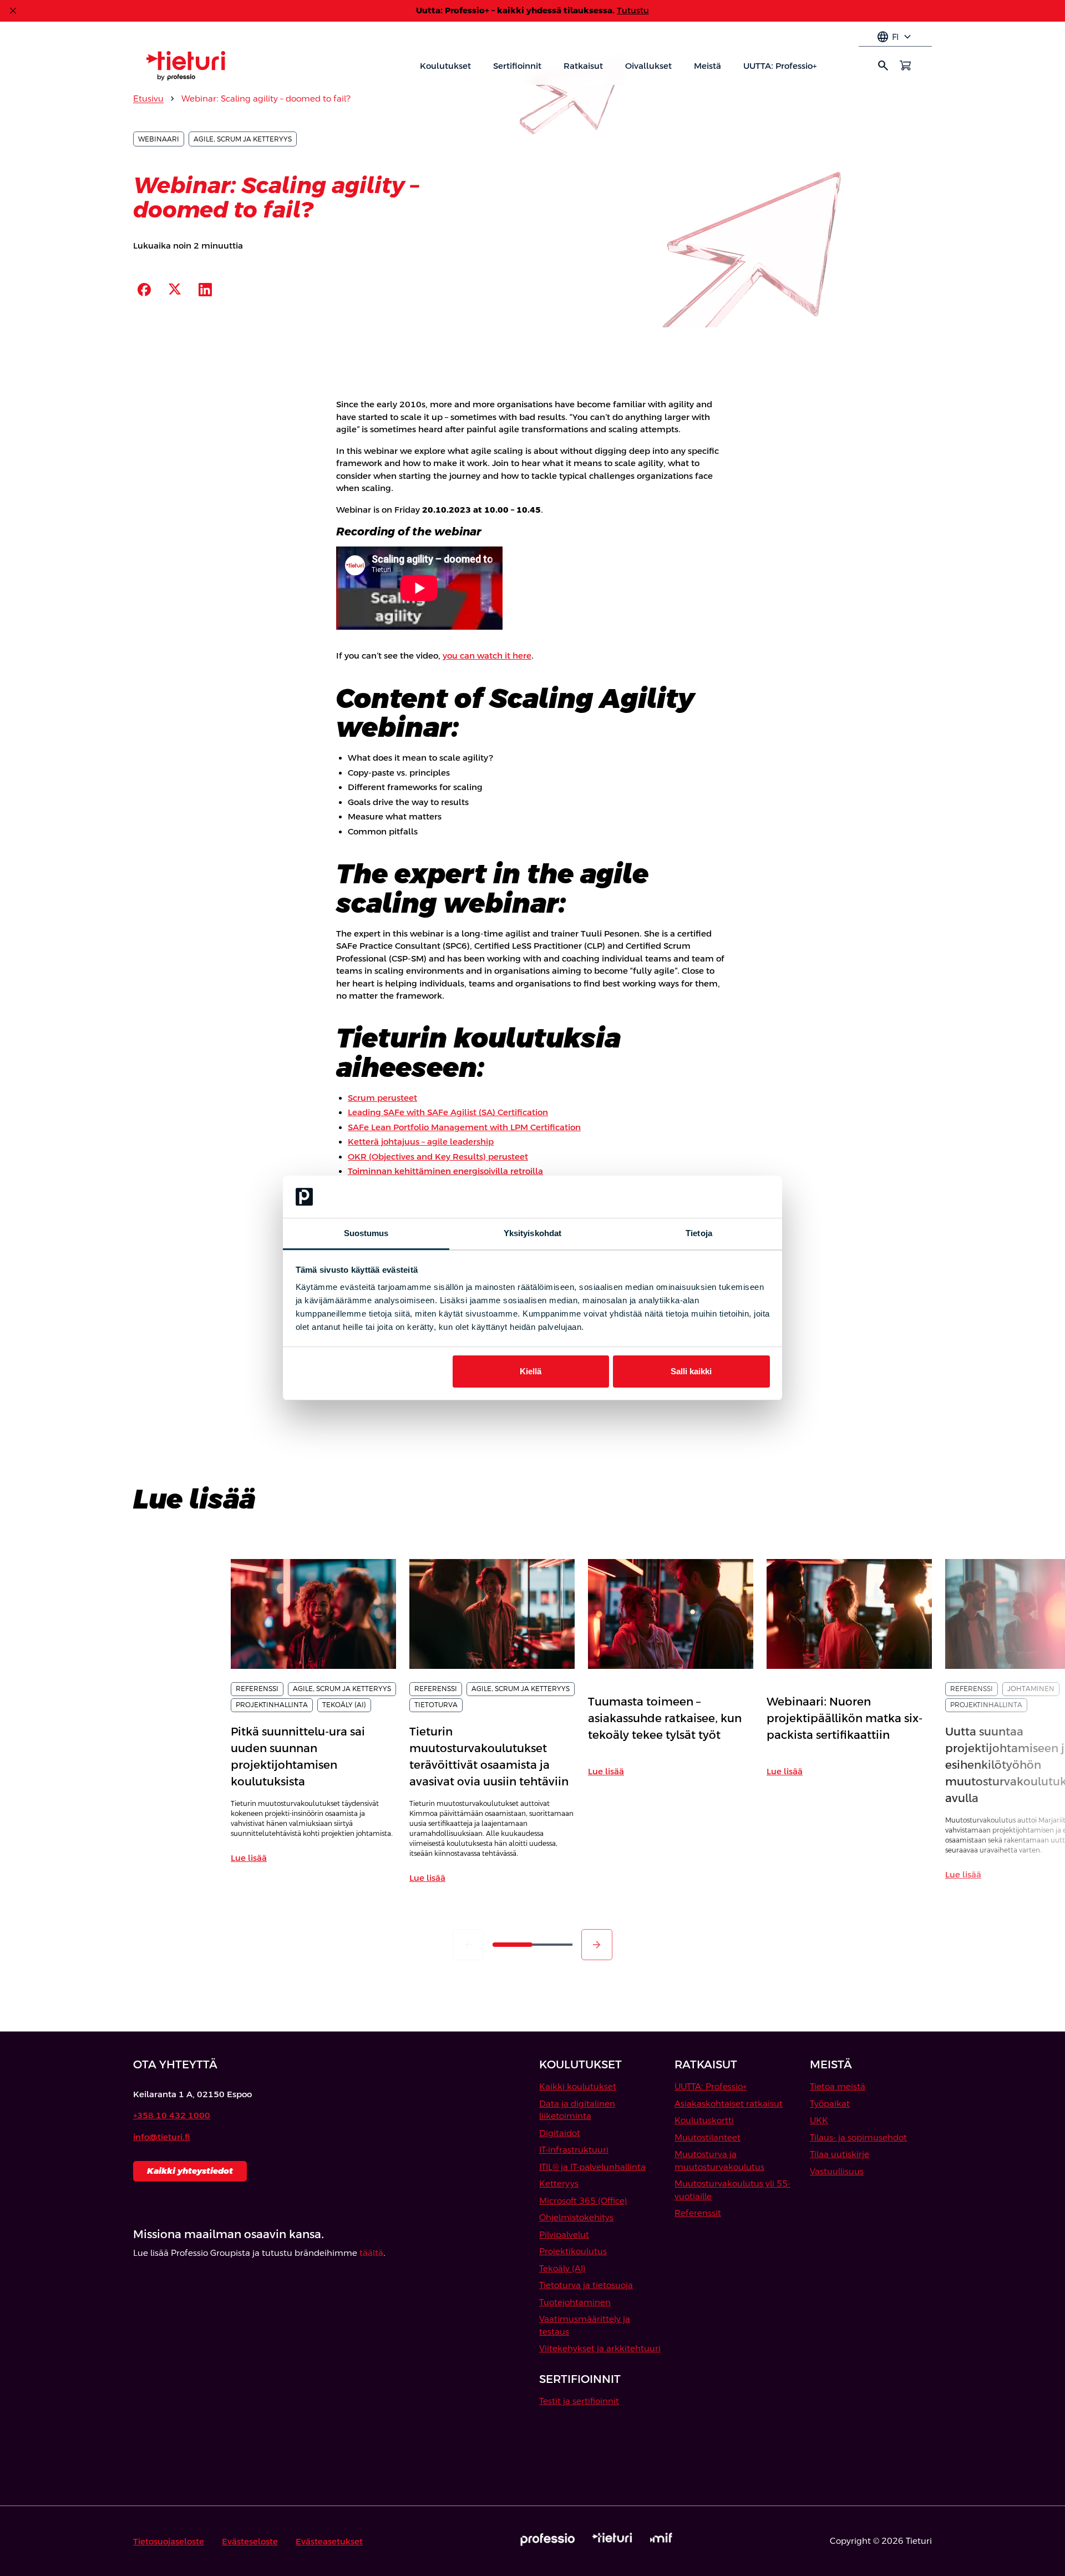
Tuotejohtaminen (575, 2302)
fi (895, 37)
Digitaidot (560, 2133)
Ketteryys (559, 2183)
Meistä (708, 66)
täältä (371, 2253)
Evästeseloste (250, 2541)
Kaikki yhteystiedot (190, 2171)
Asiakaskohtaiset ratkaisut (729, 2104)
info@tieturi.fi (162, 2137)
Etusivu (148, 98)
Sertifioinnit (517, 66)
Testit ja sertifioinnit (579, 2401)
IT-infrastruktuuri (574, 2150)
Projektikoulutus (573, 2251)
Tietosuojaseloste (169, 2541)
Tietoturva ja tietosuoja (586, 2285)
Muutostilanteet (708, 2137)
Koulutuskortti (704, 2120)
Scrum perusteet (382, 1098)
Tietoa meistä (838, 2086)
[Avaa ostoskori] (905, 65)
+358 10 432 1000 (172, 2115)
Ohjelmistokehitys (576, 2217)
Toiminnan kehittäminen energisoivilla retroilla (445, 1171)
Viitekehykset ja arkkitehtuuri (600, 2348)
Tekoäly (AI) (562, 2268)
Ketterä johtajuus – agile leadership (421, 1142)
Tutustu (633, 10)
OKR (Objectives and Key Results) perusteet (438, 1157)
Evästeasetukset (329, 2541)
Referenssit (698, 2213)
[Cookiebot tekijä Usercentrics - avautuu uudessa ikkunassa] (721, 1197)
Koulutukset (445, 66)
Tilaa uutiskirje (840, 2154)
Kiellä (531, 1371)
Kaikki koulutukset (578, 2086)
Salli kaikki (691, 1371)
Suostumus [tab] (366, 1233)
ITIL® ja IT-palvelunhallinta (592, 2167)
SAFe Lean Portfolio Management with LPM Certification (464, 1127)
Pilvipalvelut (564, 2235)
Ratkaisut (583, 66)
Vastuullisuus (837, 2171)
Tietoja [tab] (699, 1233)
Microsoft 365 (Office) (583, 2201)
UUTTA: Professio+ (780, 66)
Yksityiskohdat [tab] (532, 1233)
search (883, 65)
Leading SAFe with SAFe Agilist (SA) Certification (448, 1112)
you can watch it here (487, 656)
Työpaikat (830, 2104)
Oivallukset (648, 66)
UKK (819, 2120)
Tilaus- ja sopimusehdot (858, 2137)
